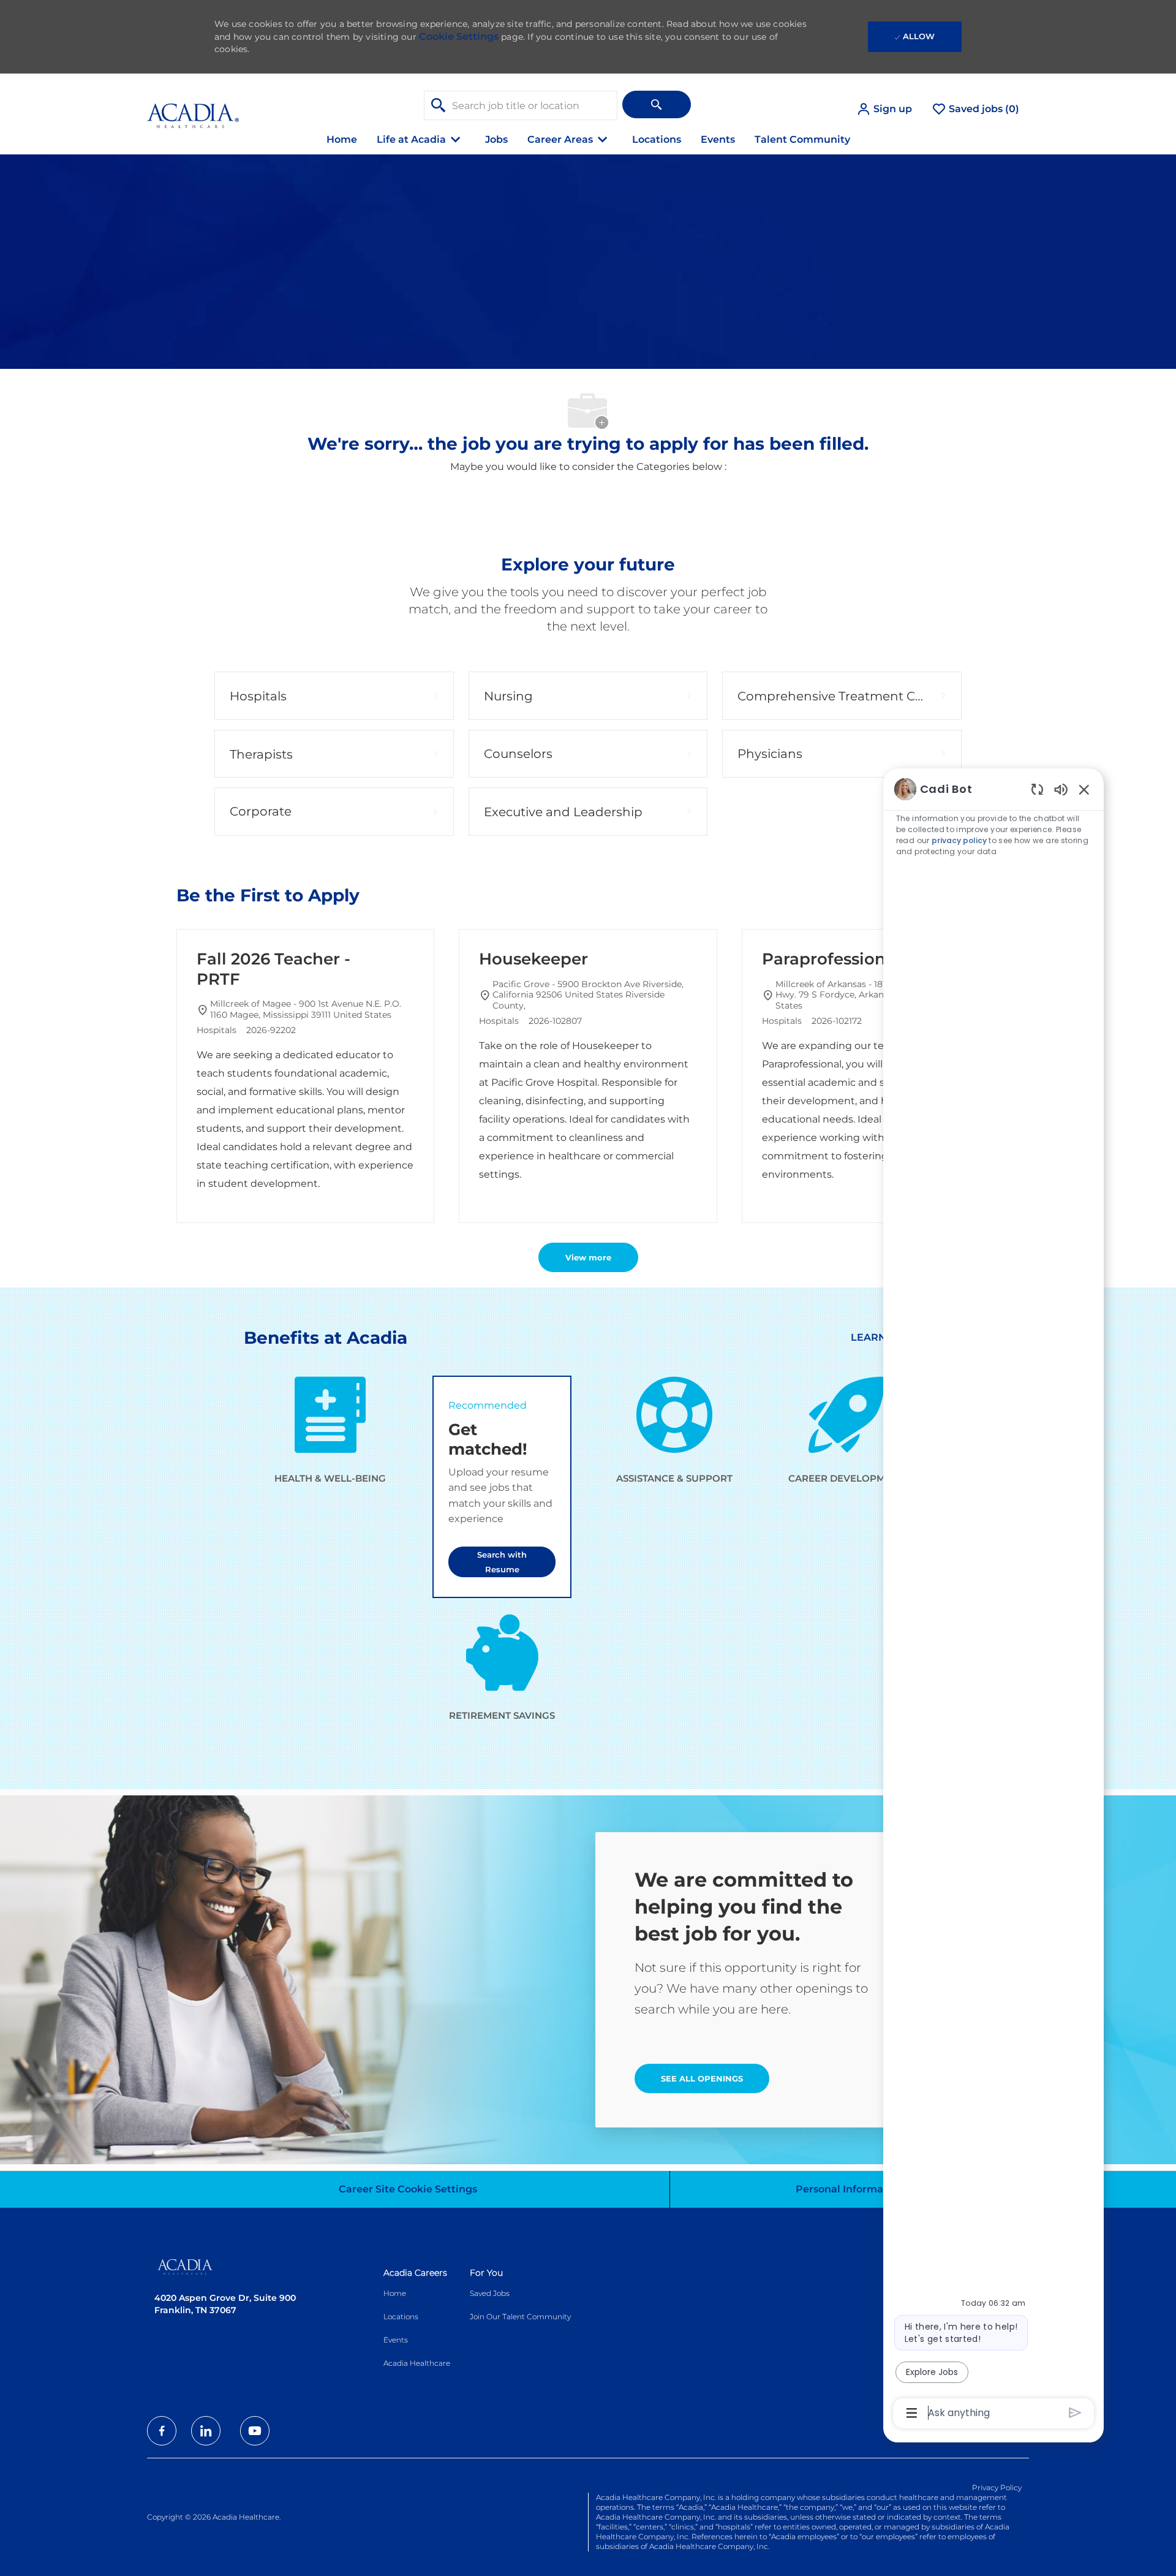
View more (588, 1257)
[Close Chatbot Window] (1084, 789)
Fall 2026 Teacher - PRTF (273, 969)
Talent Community (802, 139)
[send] (1075, 2413)
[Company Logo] (193, 109)
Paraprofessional (831, 959)
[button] (884, 109)
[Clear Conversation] (1037, 789)
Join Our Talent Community (520, 2317)
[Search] (657, 104)
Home (342, 139)
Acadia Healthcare (417, 2363)
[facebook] (162, 2431)
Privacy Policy (997, 2487)
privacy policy (959, 840)
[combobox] (521, 105)
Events (718, 139)
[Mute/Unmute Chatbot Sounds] (1061, 789)
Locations (657, 139)
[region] (993, 1600)
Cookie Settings (459, 36)
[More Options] (912, 2413)
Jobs (496, 139)
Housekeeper (533, 959)
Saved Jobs (490, 2293)
